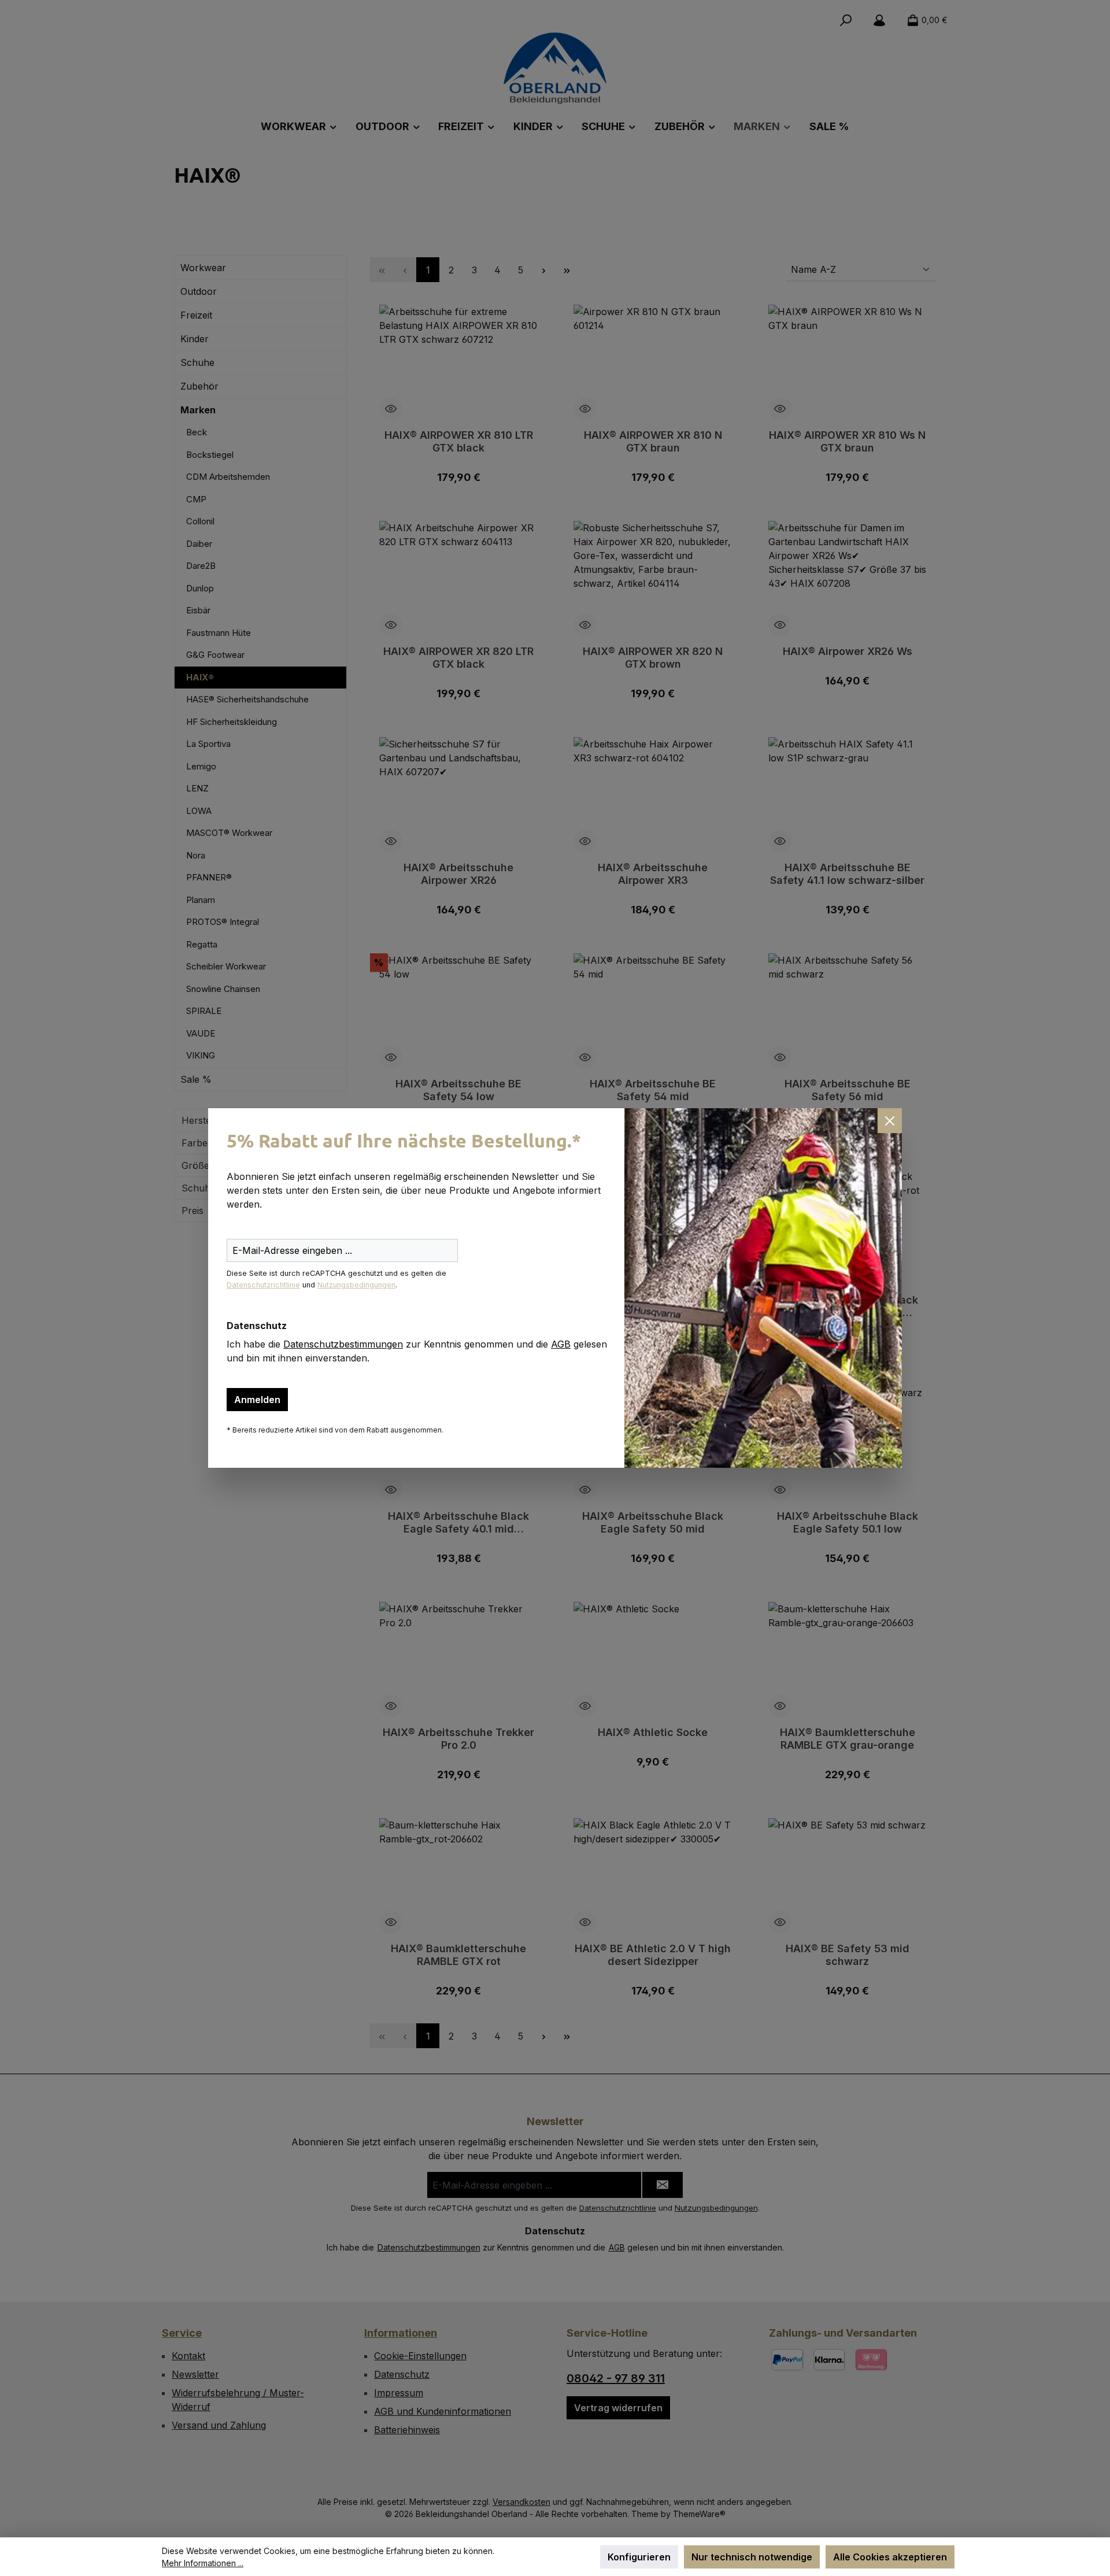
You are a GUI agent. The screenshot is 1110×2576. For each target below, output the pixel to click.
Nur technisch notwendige (752, 2557)
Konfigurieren (639, 2557)
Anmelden (257, 1400)
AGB (561, 1344)
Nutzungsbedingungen (356, 1285)
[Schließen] (890, 1120)
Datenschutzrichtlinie (263, 1285)
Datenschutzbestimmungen (343, 1344)
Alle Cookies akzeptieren (890, 2557)
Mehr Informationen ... (203, 2563)
